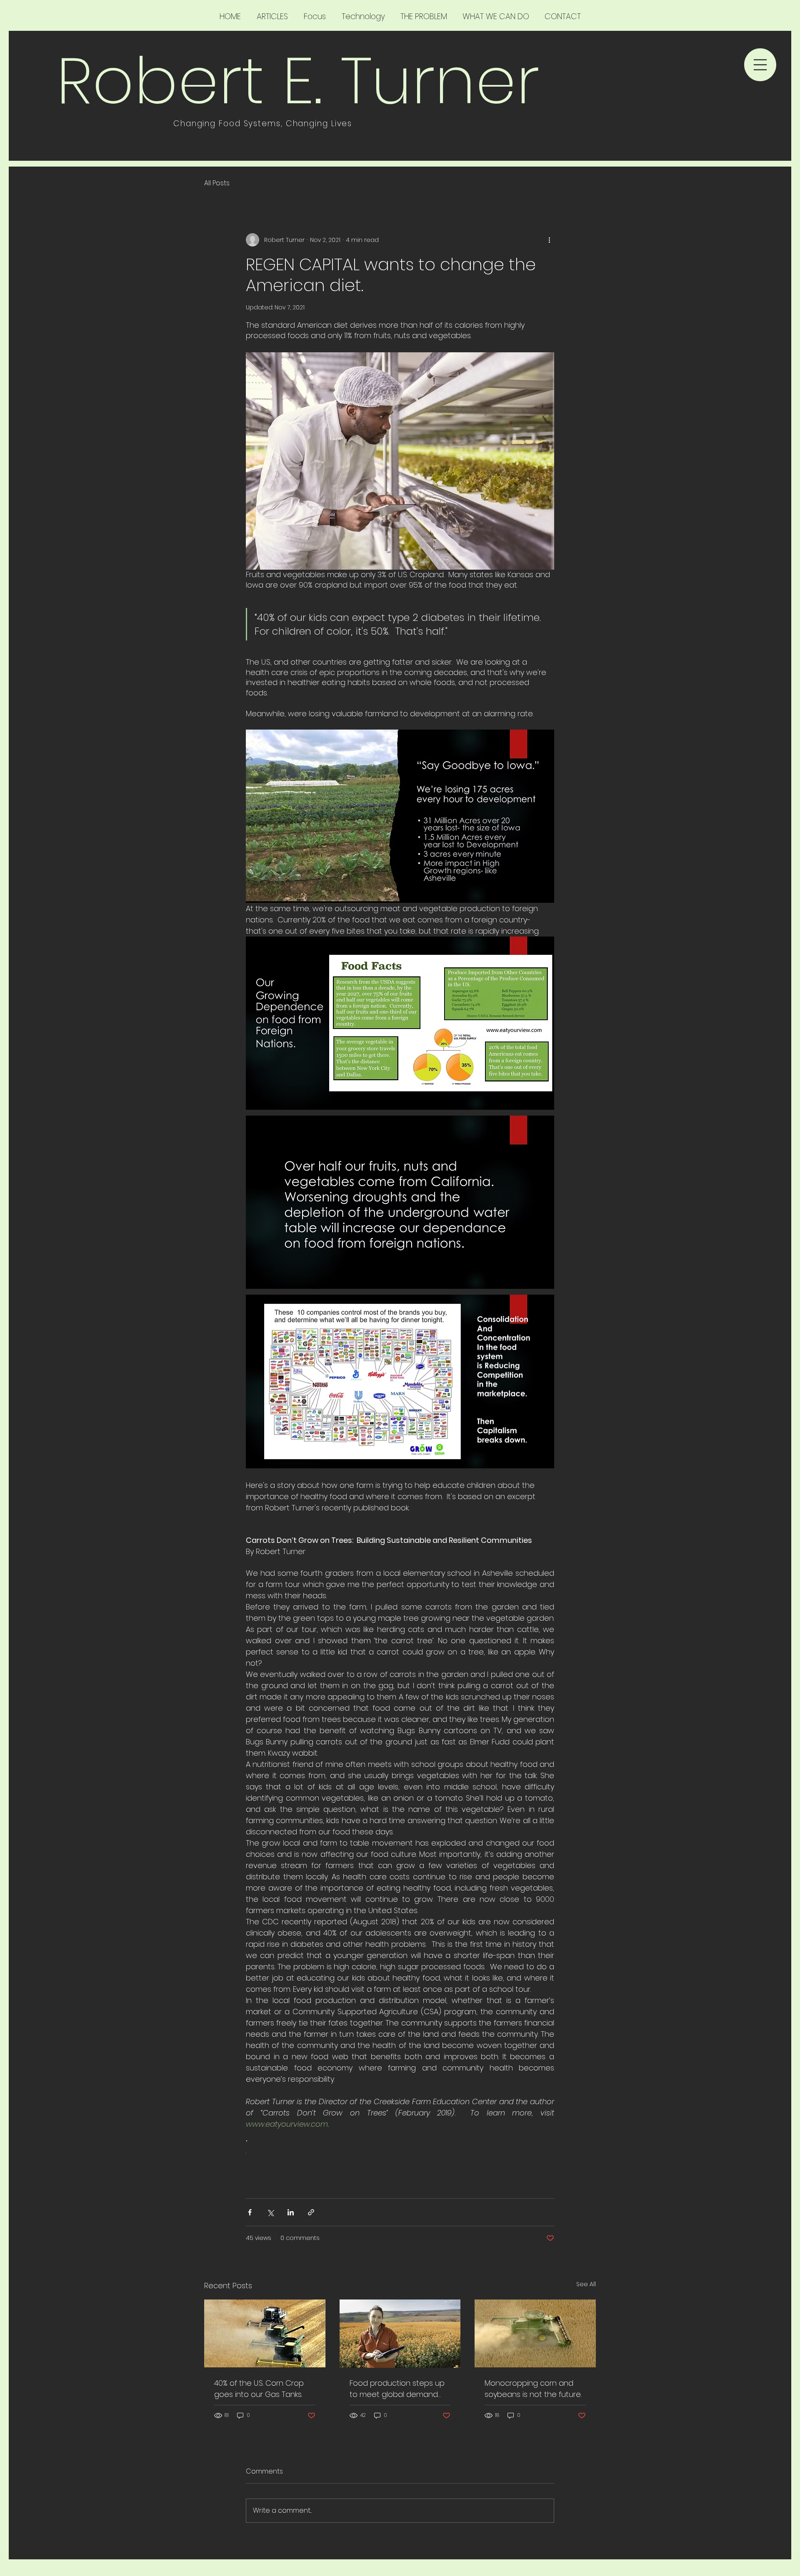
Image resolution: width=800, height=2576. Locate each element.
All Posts (217, 183)
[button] (760, 65)
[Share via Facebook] (250, 2212)
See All (586, 2284)
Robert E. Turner (298, 81)
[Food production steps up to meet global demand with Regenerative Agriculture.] (400, 2334)
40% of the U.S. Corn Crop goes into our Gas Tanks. (259, 2389)
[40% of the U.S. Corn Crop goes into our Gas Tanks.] (265, 2333)
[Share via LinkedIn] (291, 2212)
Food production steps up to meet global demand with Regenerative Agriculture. (397, 2389)
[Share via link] (311, 2212)
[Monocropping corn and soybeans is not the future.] (535, 2333)
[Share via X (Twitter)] (270, 2212)
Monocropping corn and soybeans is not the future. (533, 2389)
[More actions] (549, 240)
